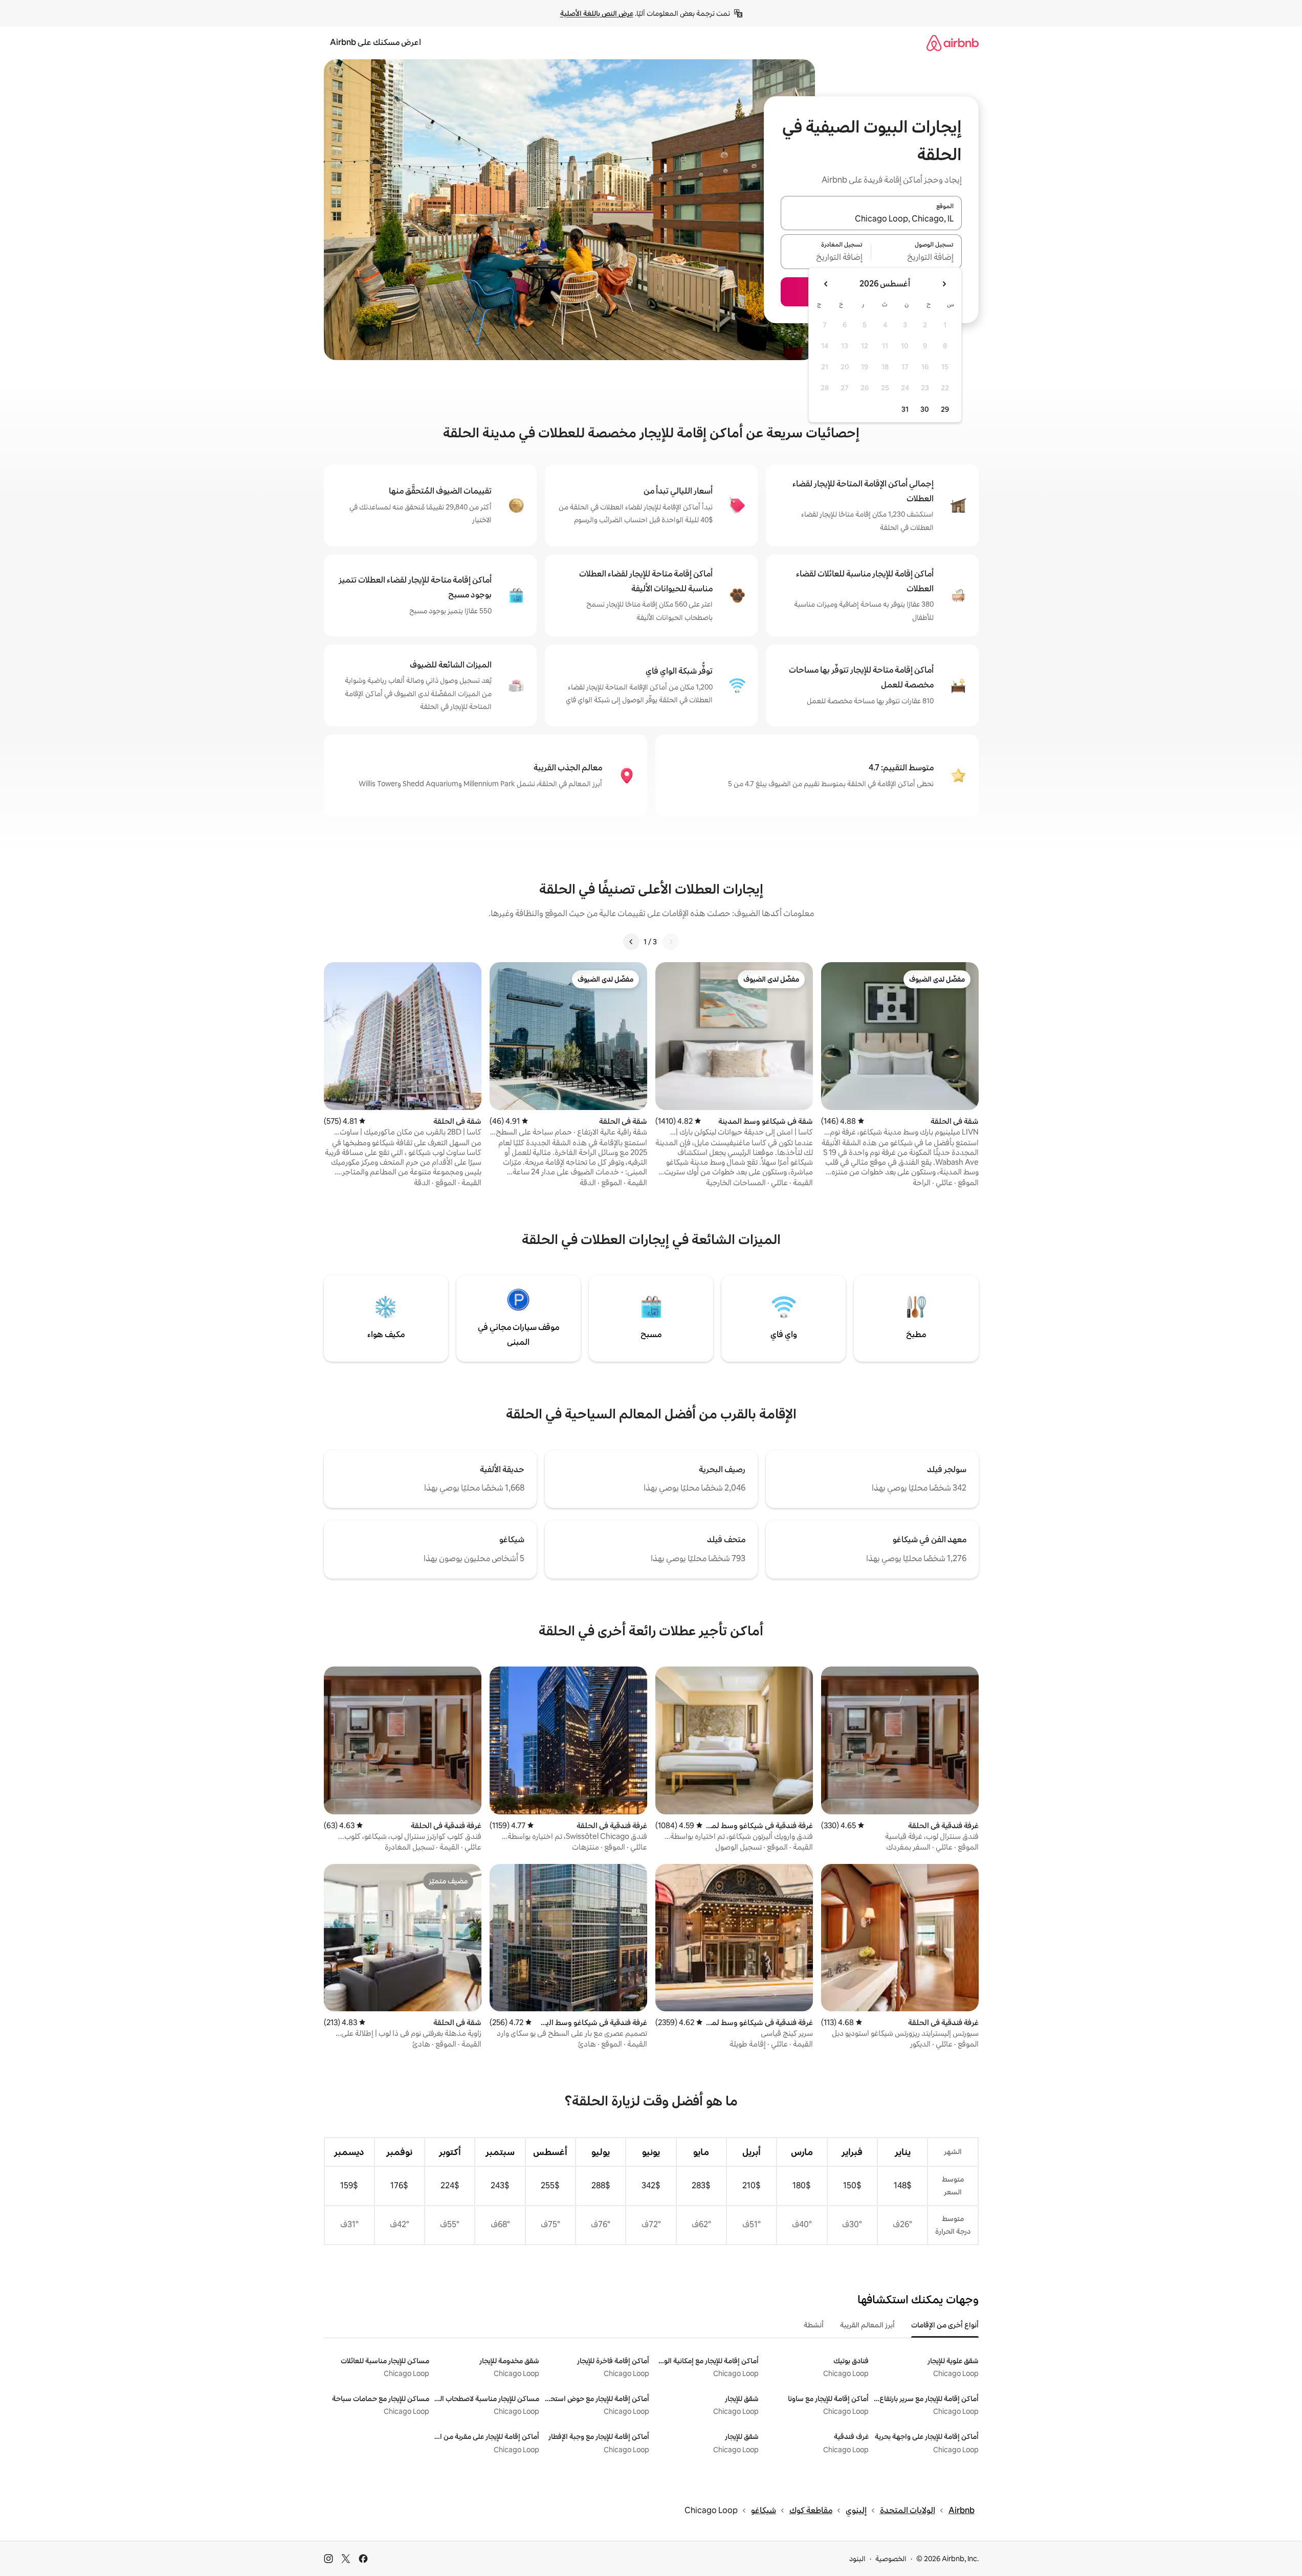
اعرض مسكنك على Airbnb (376, 42)
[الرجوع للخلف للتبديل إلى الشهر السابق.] (944, 284)
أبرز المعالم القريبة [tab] (867, 2325)
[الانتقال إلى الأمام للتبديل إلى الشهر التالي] (826, 284)
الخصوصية (891, 2559)
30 (925, 409)
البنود (857, 2559)
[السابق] (671, 942)
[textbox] (917, 258)
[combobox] (871, 219)
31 (905, 409)
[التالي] (631, 942)
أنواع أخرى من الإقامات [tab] (945, 2325)
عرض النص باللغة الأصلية (597, 13)
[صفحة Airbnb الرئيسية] (953, 43)
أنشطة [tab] (814, 2325)
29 (945, 409)
